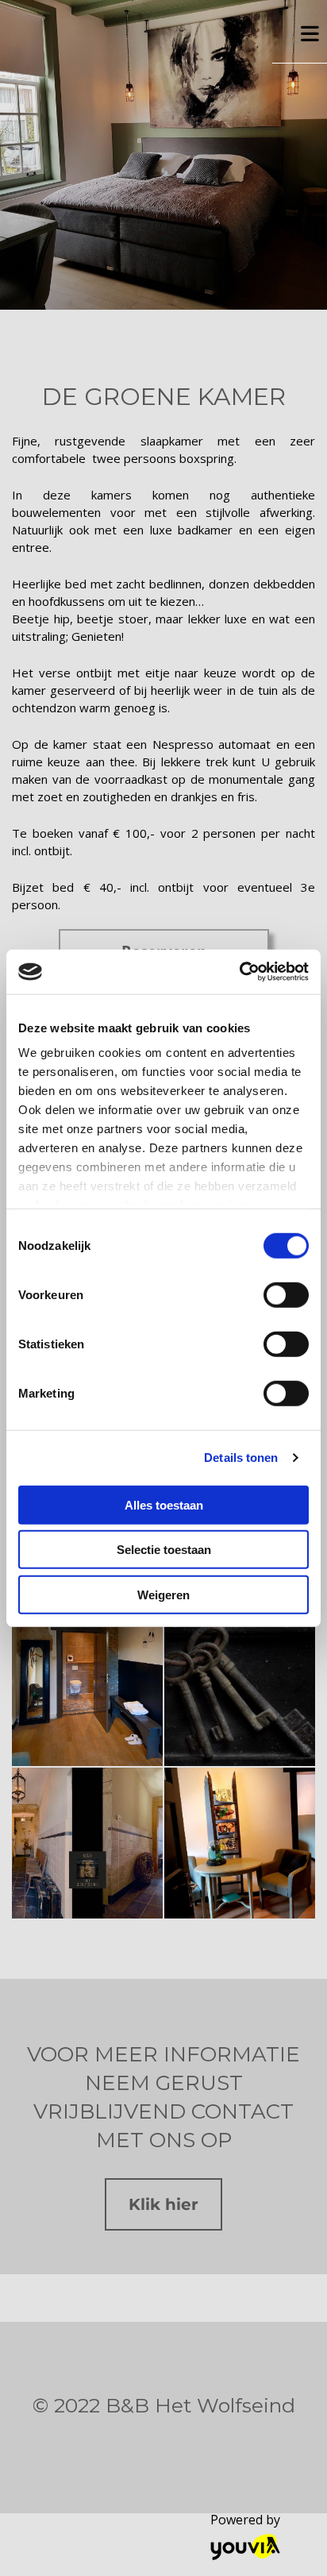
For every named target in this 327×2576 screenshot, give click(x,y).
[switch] (286, 1294)
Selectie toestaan (164, 1550)
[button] (163, 2204)
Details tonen (241, 1458)
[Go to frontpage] (136, 36)
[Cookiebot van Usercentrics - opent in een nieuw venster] (239, 972)
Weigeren (163, 1594)
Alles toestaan (164, 1504)
